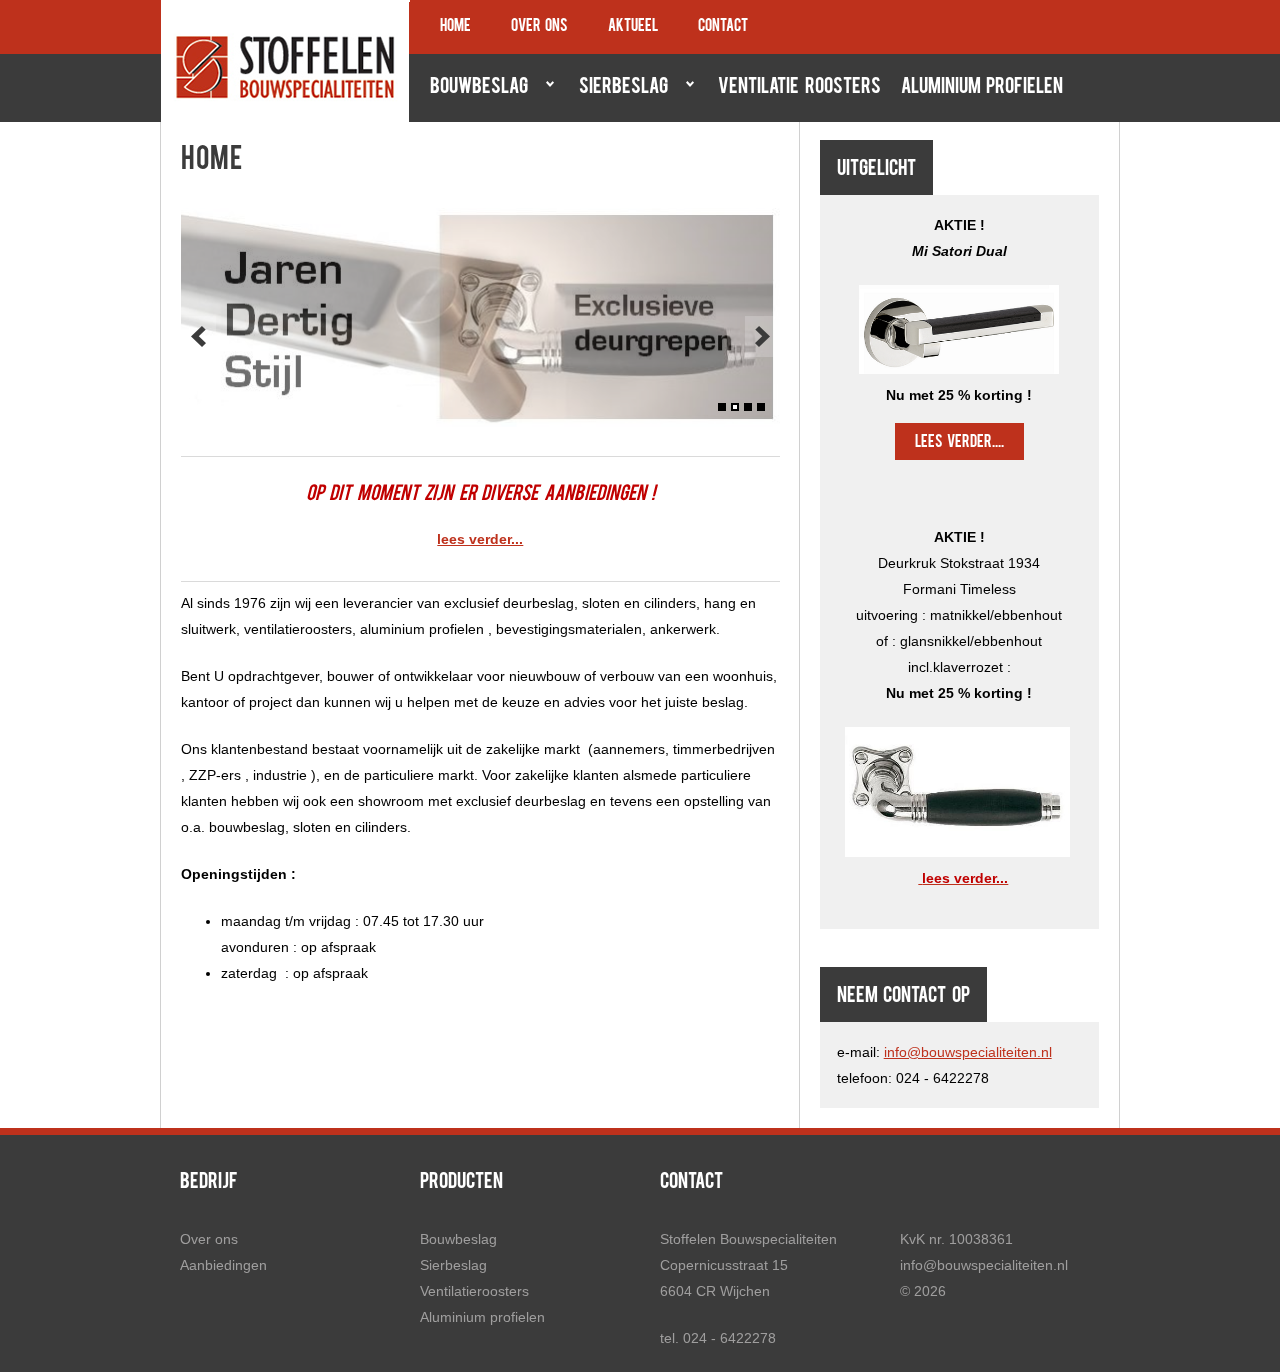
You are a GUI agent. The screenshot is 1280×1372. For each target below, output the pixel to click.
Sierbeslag (618, 87)
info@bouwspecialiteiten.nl (968, 1052)
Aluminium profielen (982, 88)
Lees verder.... (959, 443)
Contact (723, 27)
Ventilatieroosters (474, 1291)
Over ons (539, 27)
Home (455, 27)
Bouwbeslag (474, 87)
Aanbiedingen (223, 1265)
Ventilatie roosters (799, 88)
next (762, 336)
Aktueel (633, 27)
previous (198, 336)
